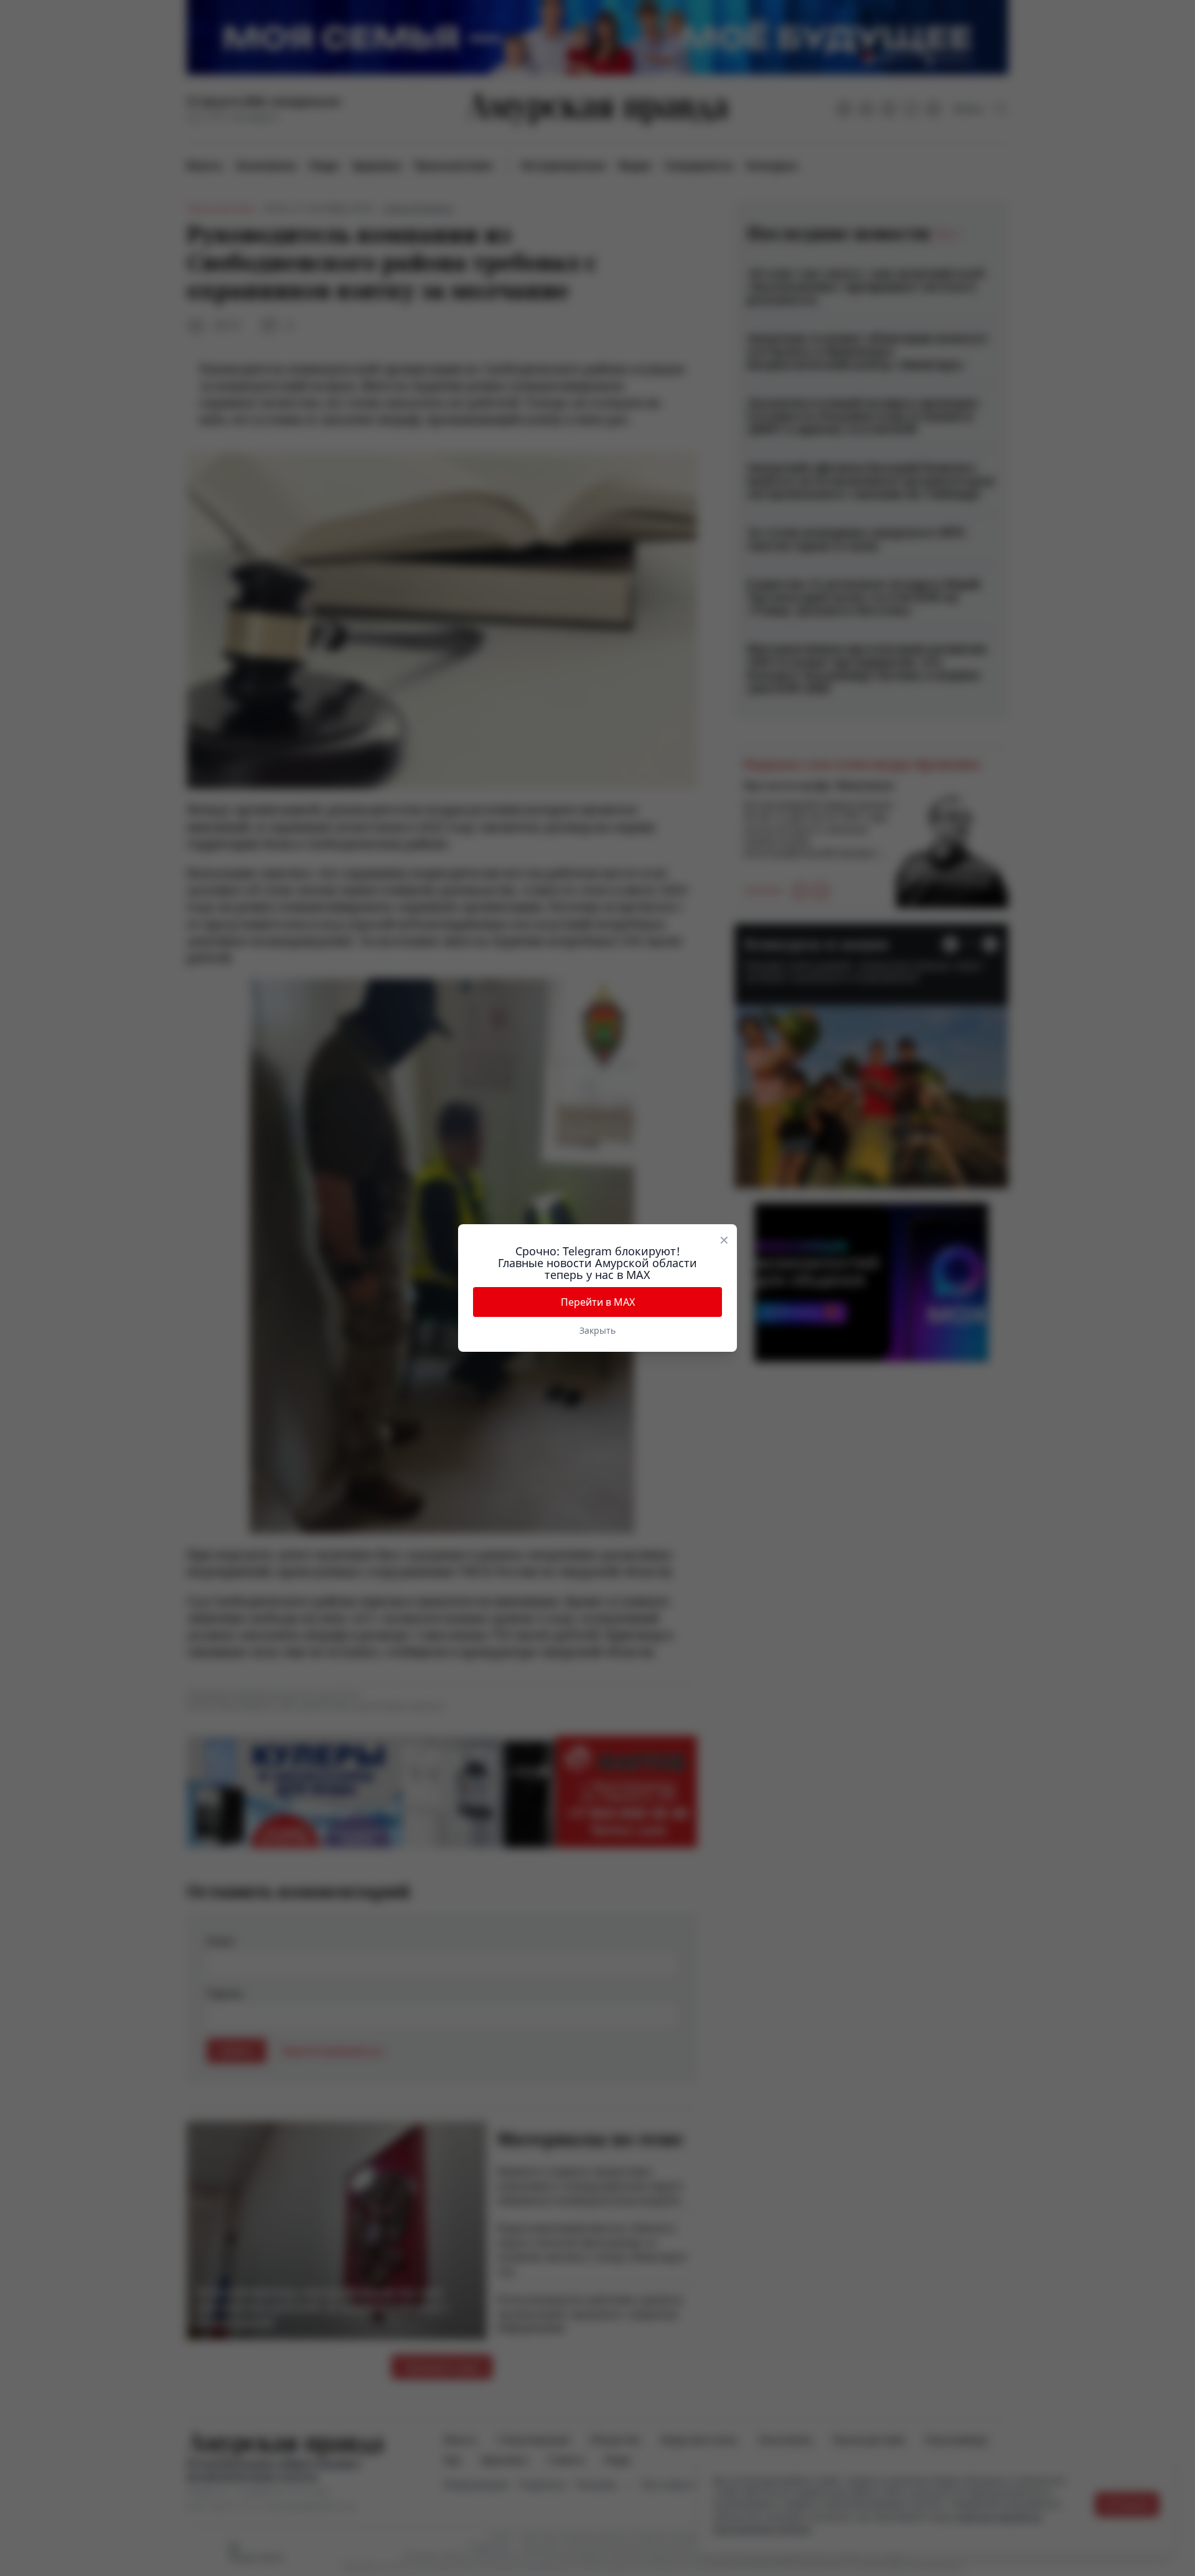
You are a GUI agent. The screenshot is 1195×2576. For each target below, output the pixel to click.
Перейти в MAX (598, 1302)
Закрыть (597, 1330)
